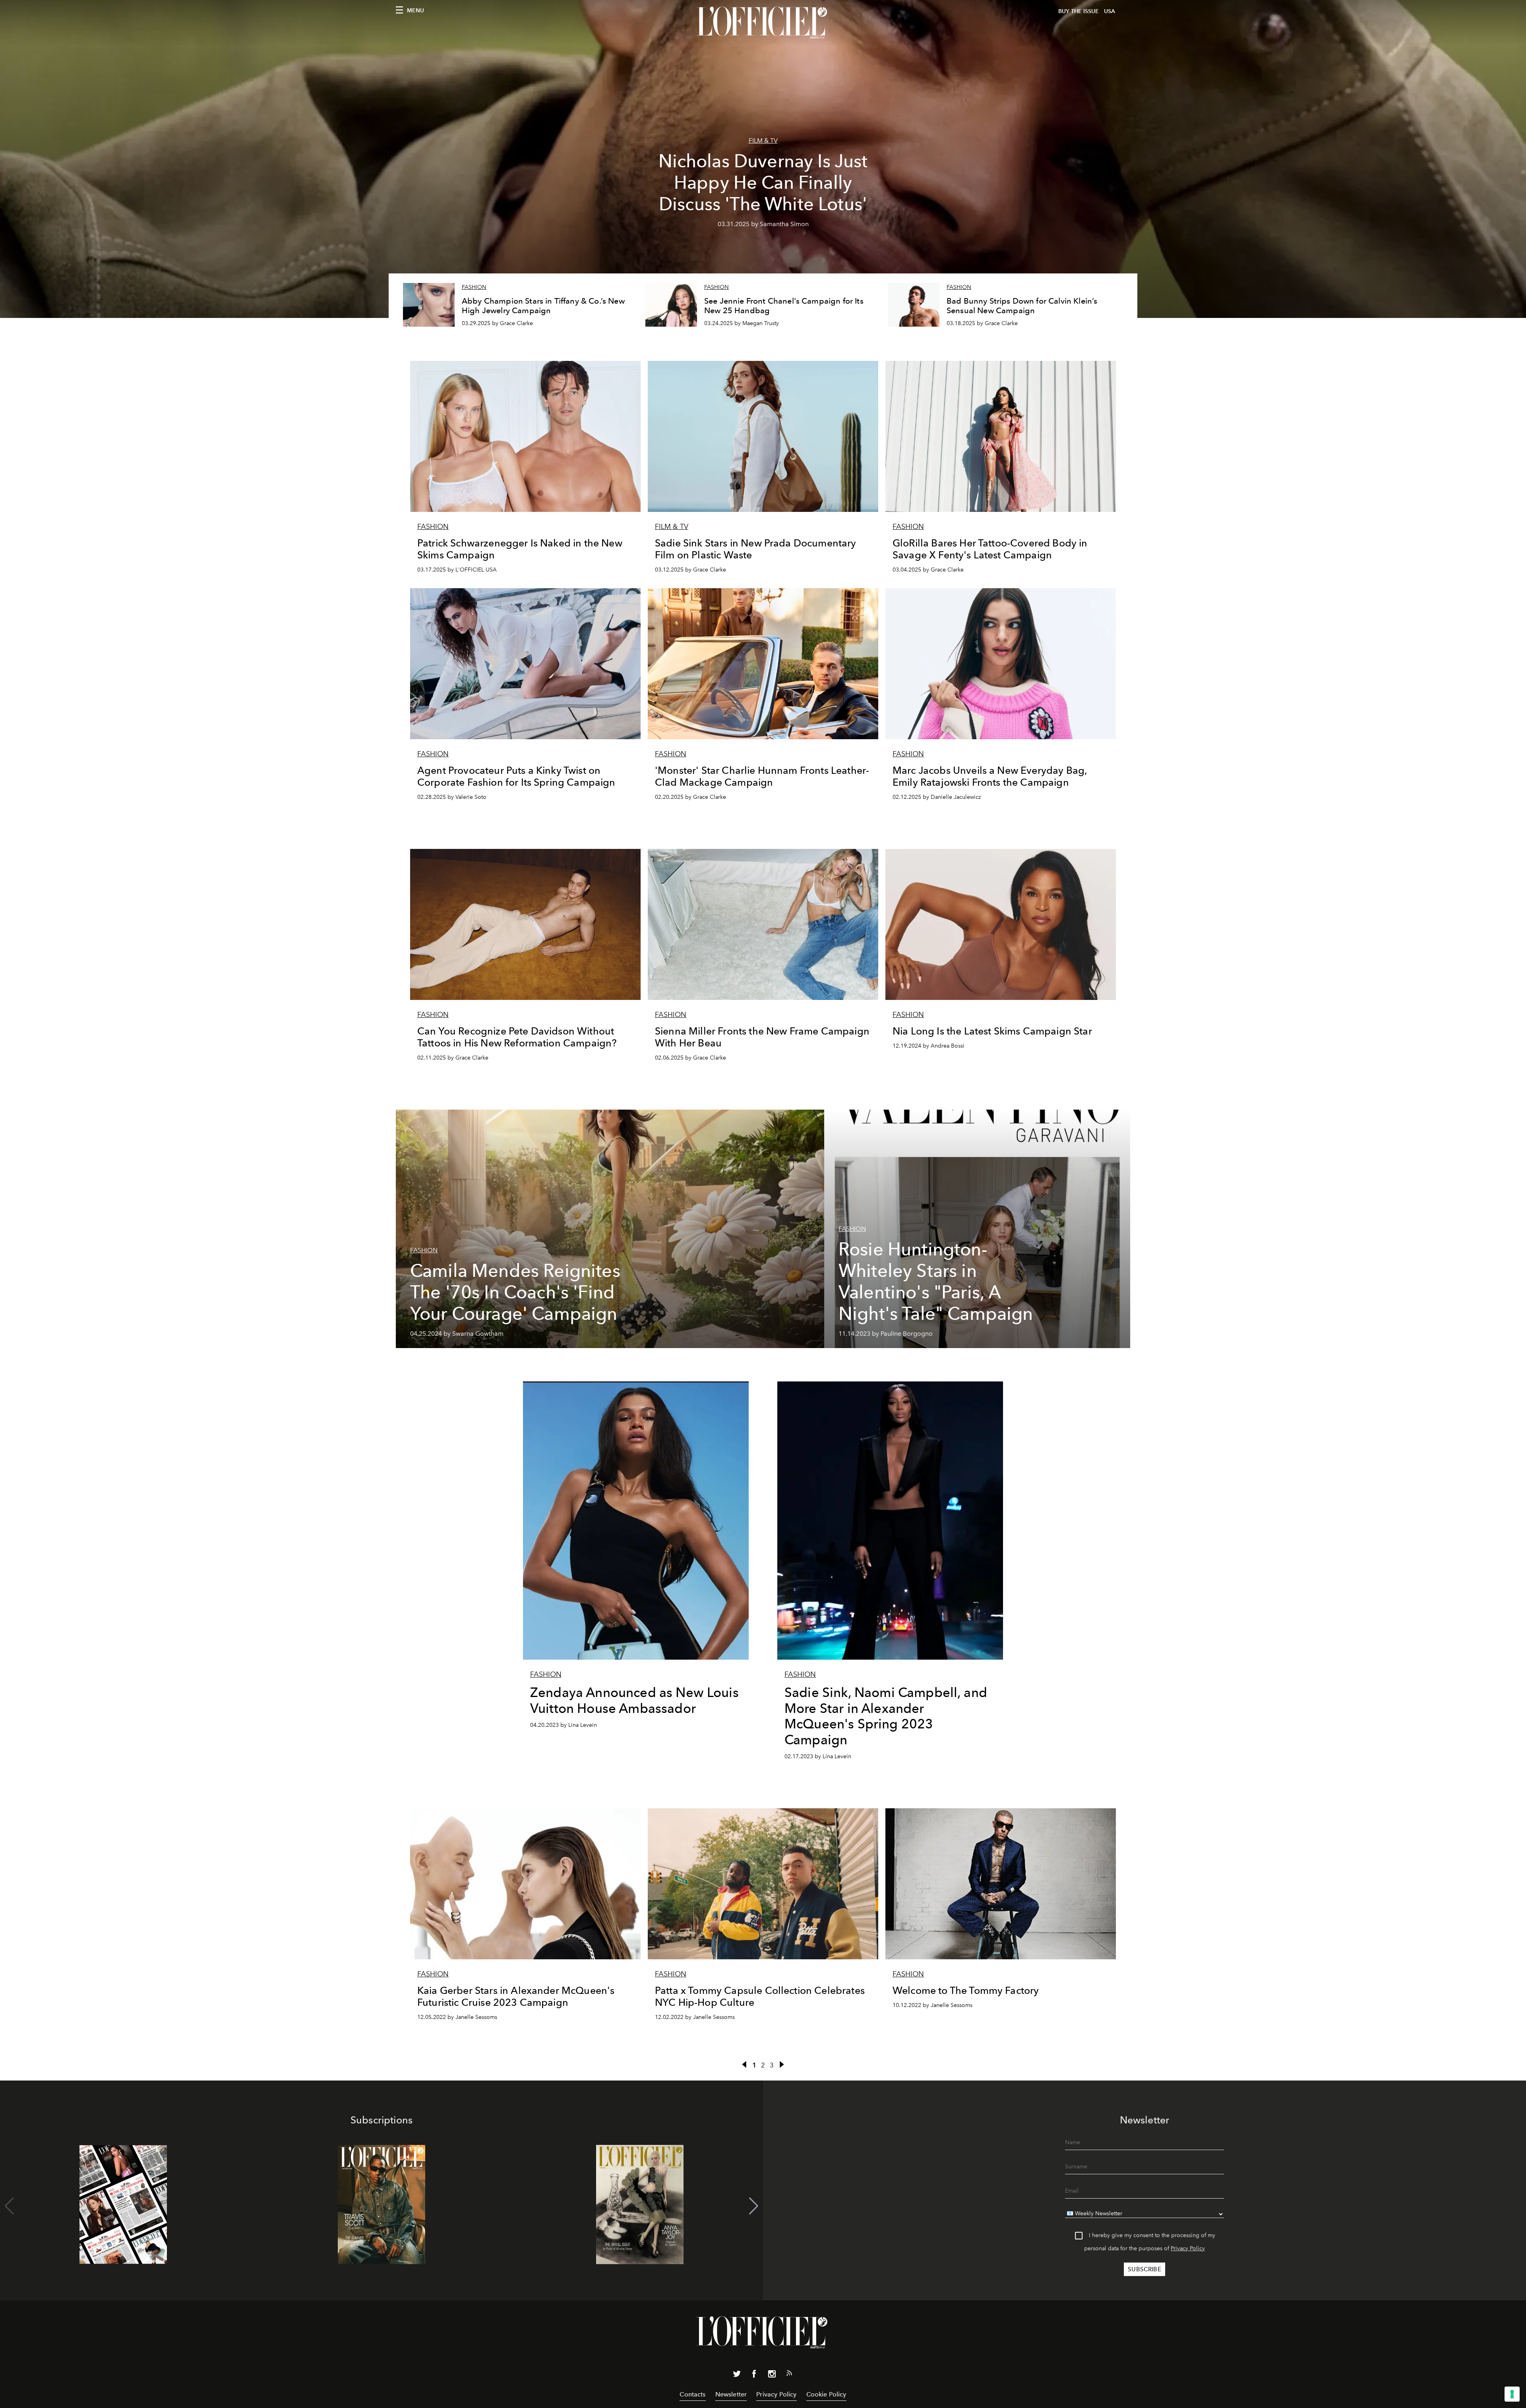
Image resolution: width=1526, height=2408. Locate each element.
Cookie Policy (826, 2394)
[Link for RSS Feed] (789, 2375)
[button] (754, 2206)
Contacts (692, 2394)
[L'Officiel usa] (763, 23)
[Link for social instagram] (772, 2375)
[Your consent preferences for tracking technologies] (1512, 2394)
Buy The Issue (1079, 11)
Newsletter (731, 2394)
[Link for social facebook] (754, 2375)
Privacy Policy (1188, 2248)
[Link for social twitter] (737, 2375)
